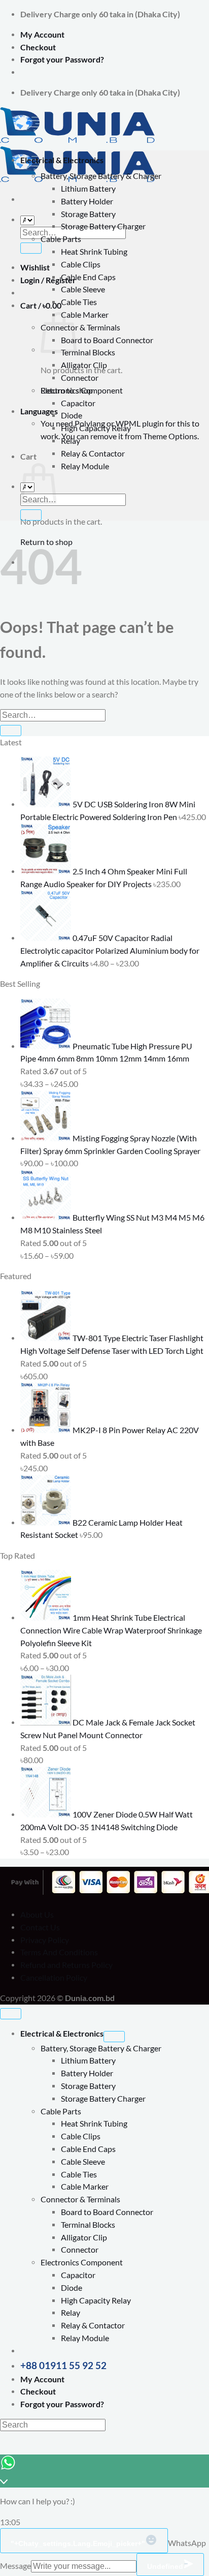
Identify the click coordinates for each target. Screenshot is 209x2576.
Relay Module (85, 466)
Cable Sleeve (83, 289)
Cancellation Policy (54, 1978)
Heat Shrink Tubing (94, 252)
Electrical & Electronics (62, 160)
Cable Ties (79, 302)
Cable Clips (81, 264)
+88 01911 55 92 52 (63, 2365)
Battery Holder (87, 201)
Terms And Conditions (59, 1952)
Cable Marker (85, 315)
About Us (37, 1915)
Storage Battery (88, 214)
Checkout (38, 47)
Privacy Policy (45, 1940)
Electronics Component (82, 390)
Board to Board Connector (107, 340)
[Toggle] (114, 2037)
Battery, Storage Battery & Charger (101, 176)
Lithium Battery (88, 189)
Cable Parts (61, 239)
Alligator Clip (84, 365)
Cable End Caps (88, 277)
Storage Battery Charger (103, 226)
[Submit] (31, 248)
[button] (41, 306)
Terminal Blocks (88, 352)
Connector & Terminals (80, 327)
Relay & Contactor (93, 453)
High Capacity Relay (96, 428)
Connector (80, 378)
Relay (71, 441)
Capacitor (78, 403)
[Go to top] (11, 2014)
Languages (39, 411)
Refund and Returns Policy (66, 1965)
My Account (42, 35)
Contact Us (40, 1927)
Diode (72, 415)
